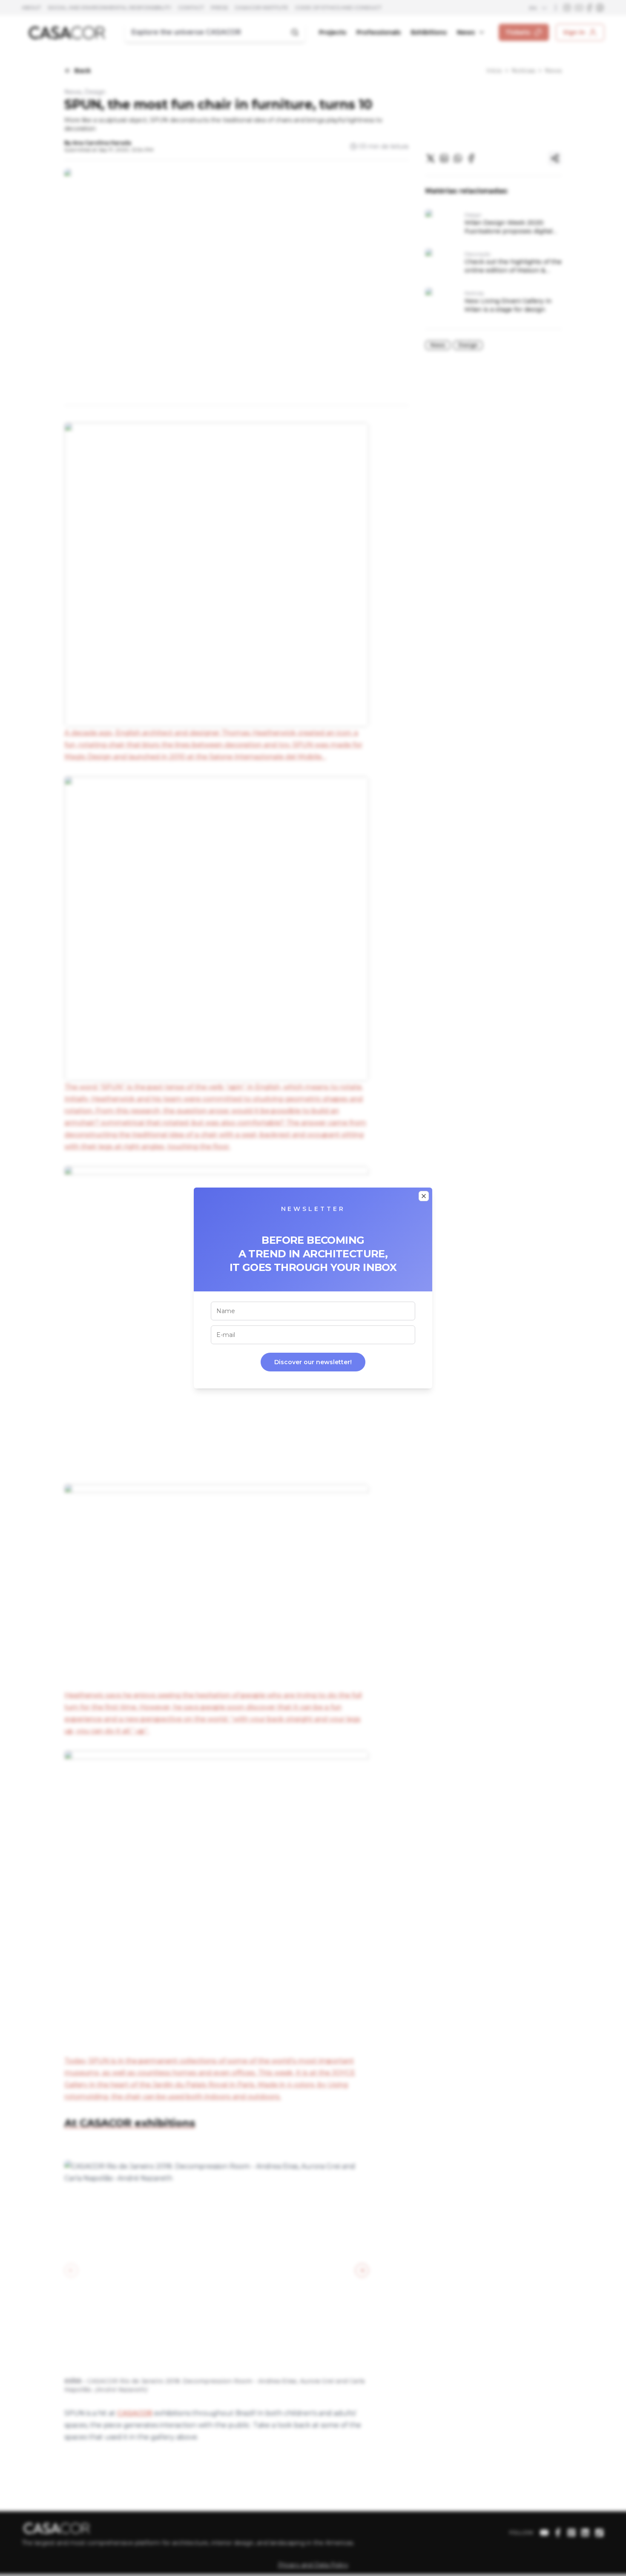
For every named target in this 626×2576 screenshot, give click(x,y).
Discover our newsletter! (313, 1362)
